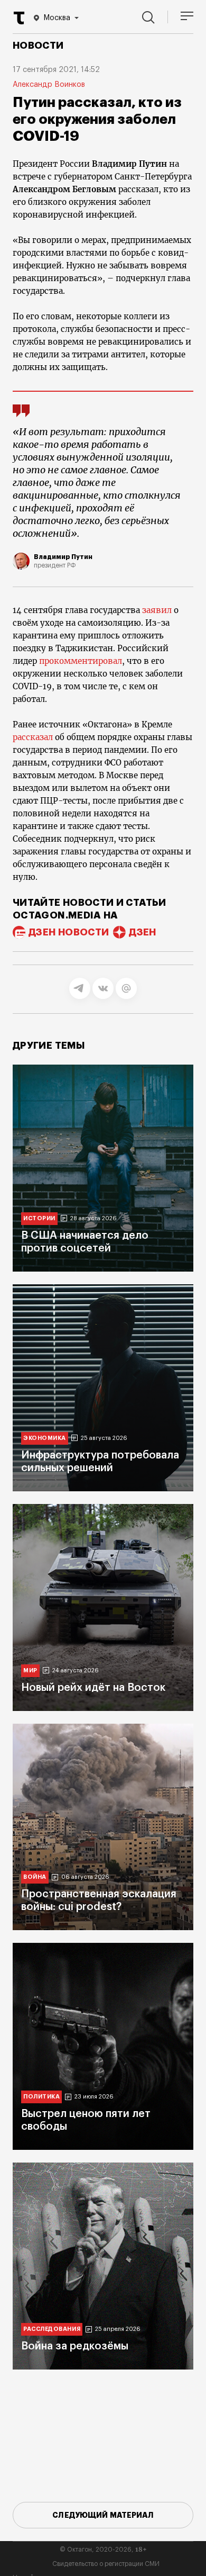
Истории (39, 1218)
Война (35, 1877)
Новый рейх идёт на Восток (93, 1688)
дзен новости (69, 932)
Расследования (52, 2329)
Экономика (45, 1438)
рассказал (33, 737)
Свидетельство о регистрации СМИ (106, 2564)
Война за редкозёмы (75, 2346)
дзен (142, 932)
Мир (30, 1670)
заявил (157, 610)
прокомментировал (81, 661)
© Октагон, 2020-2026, (103, 2550)
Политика (41, 2097)
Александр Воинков (49, 85)
